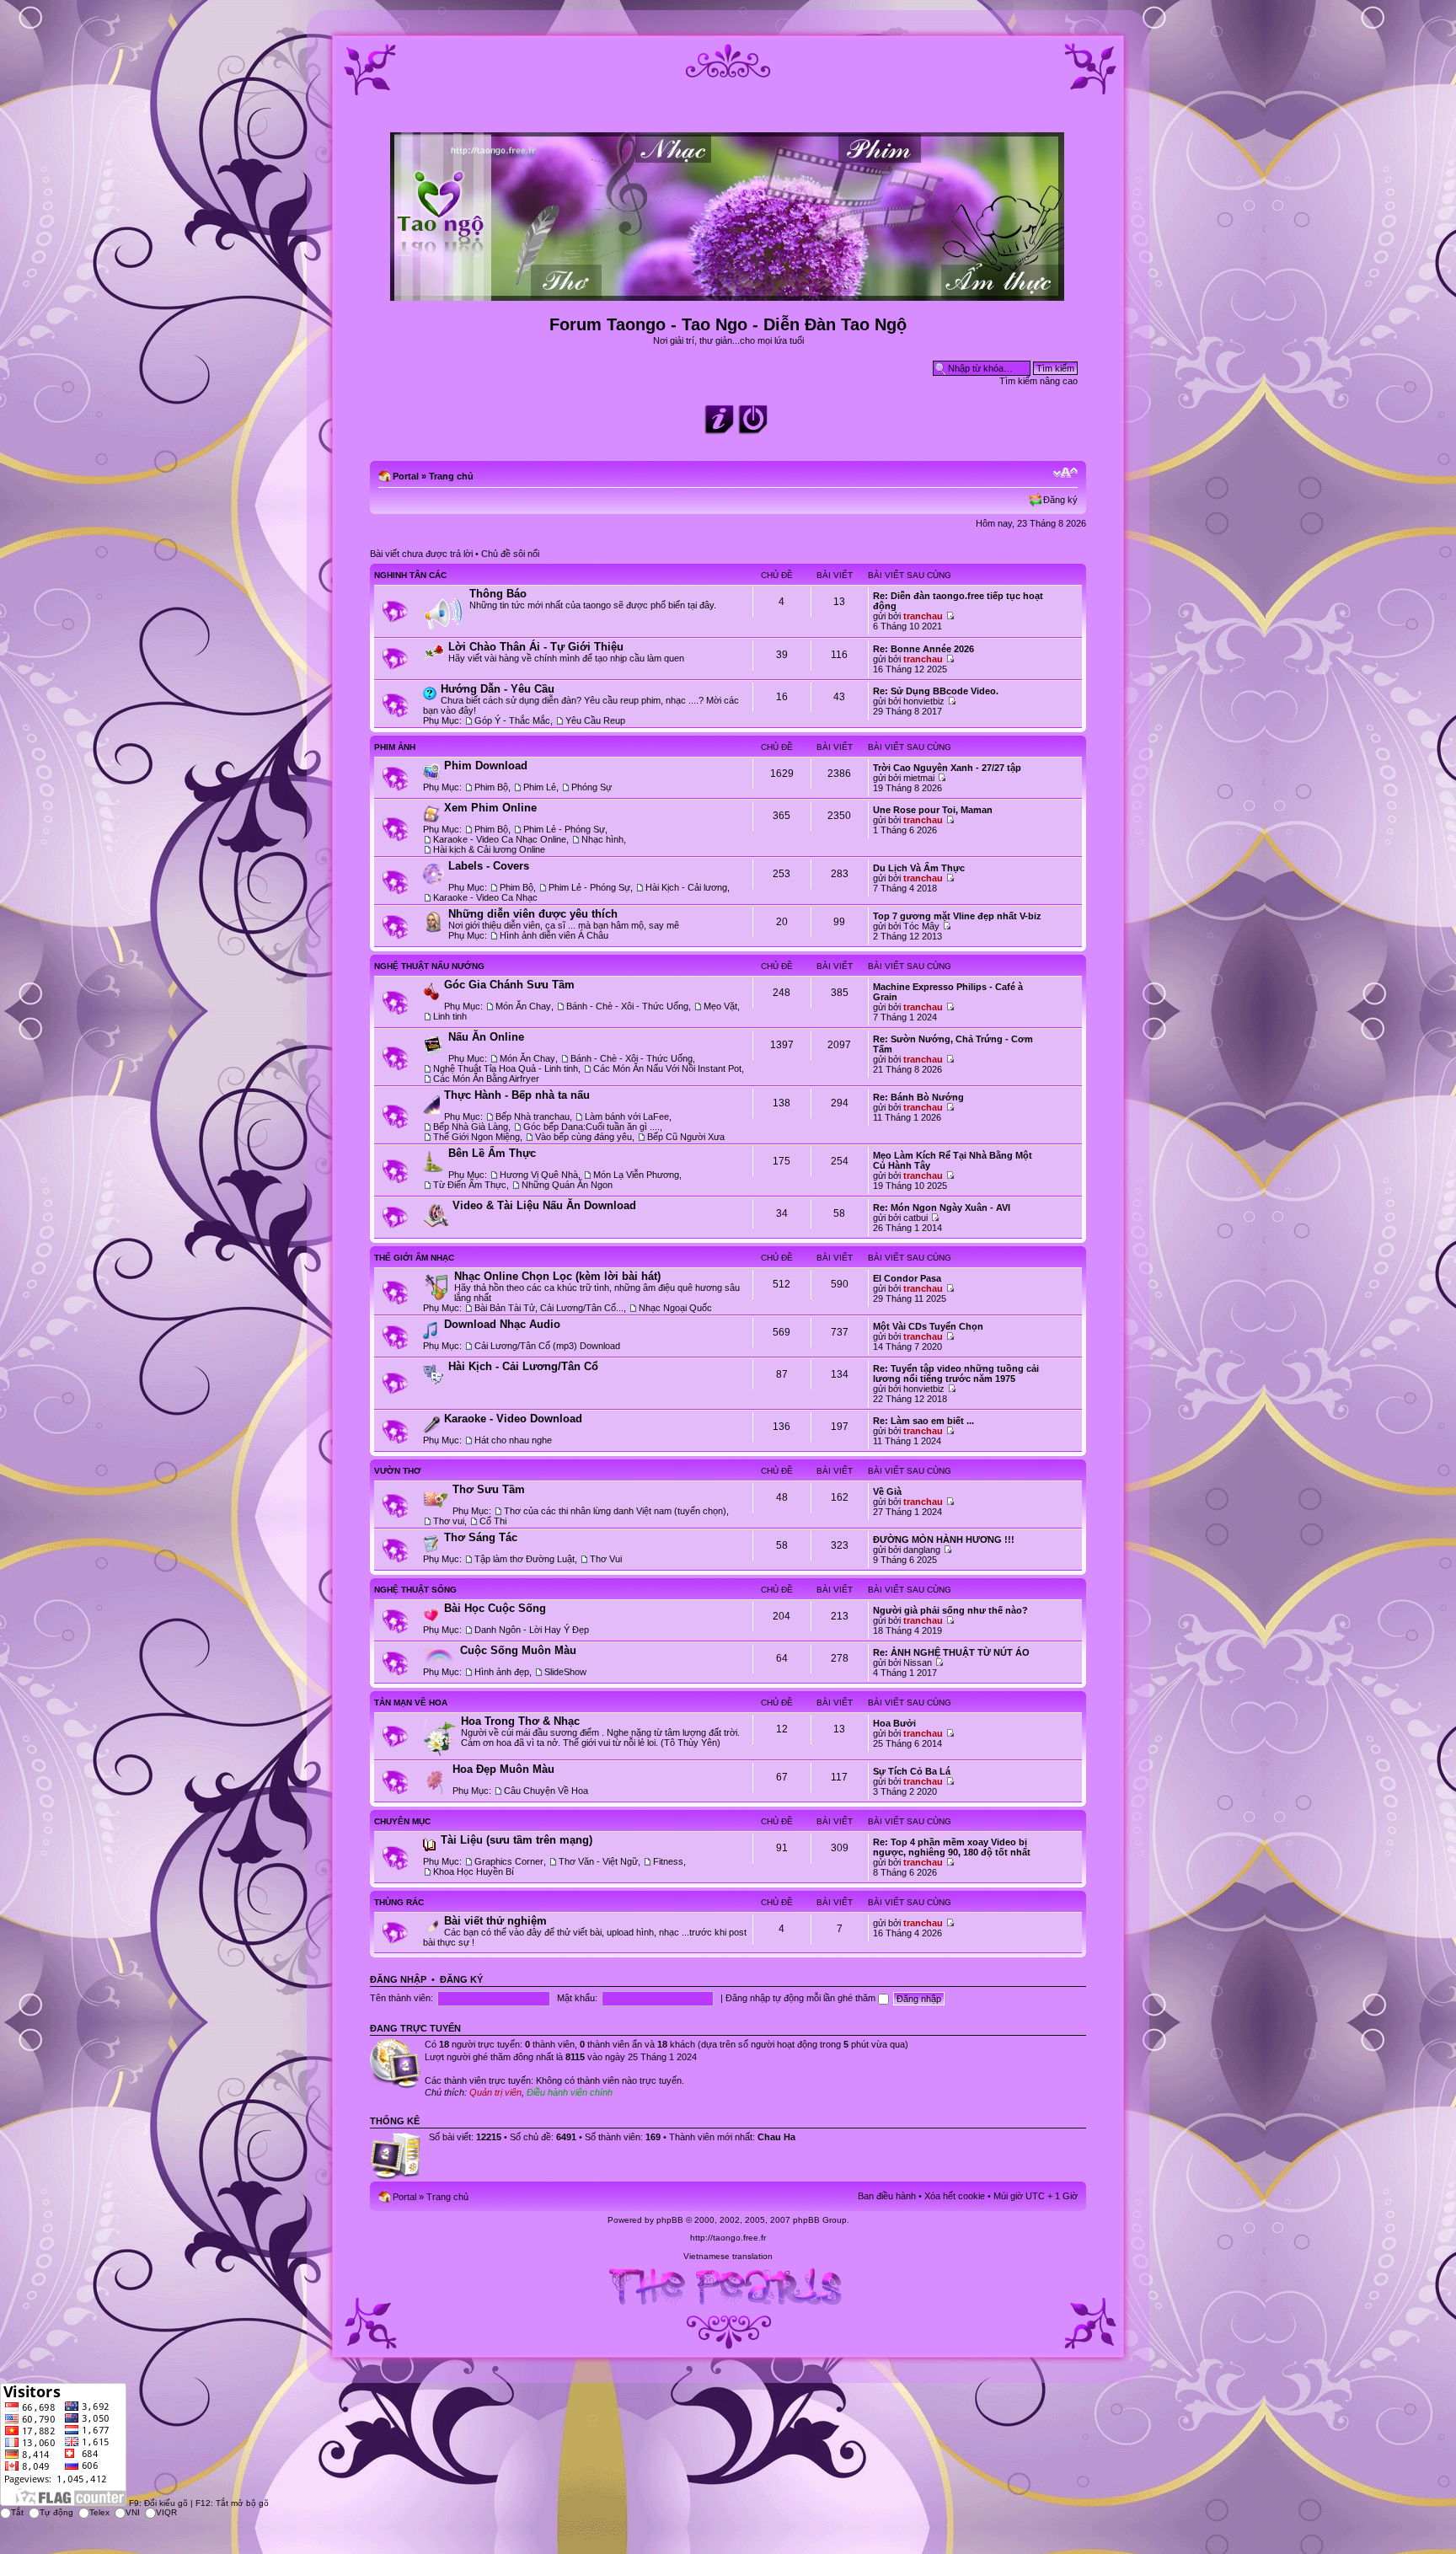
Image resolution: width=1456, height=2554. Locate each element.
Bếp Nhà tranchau (533, 1116)
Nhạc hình (602, 839)
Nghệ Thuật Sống (415, 1590)
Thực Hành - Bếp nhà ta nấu (517, 1095)
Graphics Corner (509, 1861)
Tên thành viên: (401, 1998)
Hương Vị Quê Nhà (539, 1175)
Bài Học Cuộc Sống (495, 1608)
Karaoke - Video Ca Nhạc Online (500, 839)
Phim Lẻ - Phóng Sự (564, 829)
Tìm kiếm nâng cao (1038, 381)
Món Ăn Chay (523, 1006)
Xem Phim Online (490, 808)
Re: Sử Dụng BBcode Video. (936, 691)
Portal (406, 476)
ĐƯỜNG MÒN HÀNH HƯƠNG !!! (944, 1539)
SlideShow (565, 1672)
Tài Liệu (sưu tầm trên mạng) (517, 1840)
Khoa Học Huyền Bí (474, 1871)
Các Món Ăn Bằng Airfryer (486, 1079)
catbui (915, 1218)
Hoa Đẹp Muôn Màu (503, 1769)
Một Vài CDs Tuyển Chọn (928, 1326)
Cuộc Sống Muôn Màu (518, 1650)
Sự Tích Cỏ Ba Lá (912, 1771)
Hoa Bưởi (894, 1723)
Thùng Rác (399, 1902)
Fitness (668, 1861)
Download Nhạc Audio (502, 1324)
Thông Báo (498, 594)
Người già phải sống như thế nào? (950, 1610)
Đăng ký (1060, 500)
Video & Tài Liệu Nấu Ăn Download (544, 1205)
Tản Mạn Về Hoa (411, 1703)
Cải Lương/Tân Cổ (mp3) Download (547, 1346)
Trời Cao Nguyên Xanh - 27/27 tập (947, 768)
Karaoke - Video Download (513, 1419)
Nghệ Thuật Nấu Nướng (429, 966)
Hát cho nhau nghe (513, 1440)
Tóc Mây (921, 926)
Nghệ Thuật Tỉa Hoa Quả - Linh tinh (506, 1068)
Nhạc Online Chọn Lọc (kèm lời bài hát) (557, 1276)
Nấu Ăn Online (486, 1037)
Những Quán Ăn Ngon (567, 1185)
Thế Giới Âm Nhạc (414, 1258)
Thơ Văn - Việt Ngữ (598, 1861)
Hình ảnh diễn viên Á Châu (554, 935)
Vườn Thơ (398, 1471)
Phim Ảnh (395, 747)
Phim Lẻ (540, 787)
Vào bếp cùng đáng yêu (583, 1137)
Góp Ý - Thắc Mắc (512, 720)
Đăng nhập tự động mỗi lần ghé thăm (802, 1998)
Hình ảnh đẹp (502, 1672)
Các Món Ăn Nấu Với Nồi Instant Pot (667, 1068)
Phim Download (486, 766)
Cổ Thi (493, 1521)
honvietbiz (924, 701)
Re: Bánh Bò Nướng (918, 1097)
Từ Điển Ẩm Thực (470, 1185)
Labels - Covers (489, 866)
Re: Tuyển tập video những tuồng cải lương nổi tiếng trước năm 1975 (956, 1373)
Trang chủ (451, 476)
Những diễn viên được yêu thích (533, 914)
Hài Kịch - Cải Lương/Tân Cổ (523, 1366)
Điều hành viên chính (570, 2092)
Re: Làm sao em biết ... (923, 1421)
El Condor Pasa (907, 1278)
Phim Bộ (491, 787)
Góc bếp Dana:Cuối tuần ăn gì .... (591, 1127)
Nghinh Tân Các (410, 575)
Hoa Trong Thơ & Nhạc (520, 1721)
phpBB (670, 2220)
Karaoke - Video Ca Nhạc (485, 897)
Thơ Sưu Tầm (489, 1489)
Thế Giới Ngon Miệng (476, 1137)
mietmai (919, 778)
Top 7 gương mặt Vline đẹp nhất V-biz (957, 916)
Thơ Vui (606, 1559)
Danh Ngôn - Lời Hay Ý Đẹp (532, 1630)
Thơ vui (449, 1521)
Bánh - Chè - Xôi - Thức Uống (627, 1006)
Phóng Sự (591, 787)
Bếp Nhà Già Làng (471, 1127)
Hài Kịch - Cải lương (686, 887)
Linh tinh (450, 1016)
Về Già (887, 1491)
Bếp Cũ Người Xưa (686, 1137)
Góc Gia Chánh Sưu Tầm (509, 985)
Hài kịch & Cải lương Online (489, 849)
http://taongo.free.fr (728, 2238)
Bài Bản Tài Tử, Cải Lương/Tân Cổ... (549, 1308)
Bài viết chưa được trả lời (421, 554)
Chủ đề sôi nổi (510, 554)
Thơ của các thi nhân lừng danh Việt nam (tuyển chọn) (615, 1511)
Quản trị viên (495, 2092)
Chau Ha (776, 2137)
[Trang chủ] (728, 294)
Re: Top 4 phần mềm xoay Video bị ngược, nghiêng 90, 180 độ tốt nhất (952, 1847)
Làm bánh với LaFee (627, 1116)
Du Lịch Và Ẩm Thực (919, 868)
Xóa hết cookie (955, 2196)
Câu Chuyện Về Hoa (546, 1791)
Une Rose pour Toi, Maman (933, 810)
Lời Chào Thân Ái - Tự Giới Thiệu (536, 647)
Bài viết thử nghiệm (495, 1921)
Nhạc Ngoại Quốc (675, 1308)
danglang (922, 1550)
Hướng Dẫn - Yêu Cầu (498, 689)
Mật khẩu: (577, 1998)
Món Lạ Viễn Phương (636, 1175)
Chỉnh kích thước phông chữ (1065, 473)
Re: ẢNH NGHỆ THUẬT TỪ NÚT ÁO (951, 1652)
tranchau (923, 616)
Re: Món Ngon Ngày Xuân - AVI (942, 1207)
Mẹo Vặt (720, 1006)
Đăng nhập (398, 1979)
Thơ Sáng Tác (481, 1537)
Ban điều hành (887, 2196)
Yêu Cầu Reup (595, 720)
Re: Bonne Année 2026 (923, 649)
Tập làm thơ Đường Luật (525, 1559)
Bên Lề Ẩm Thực (492, 1153)
